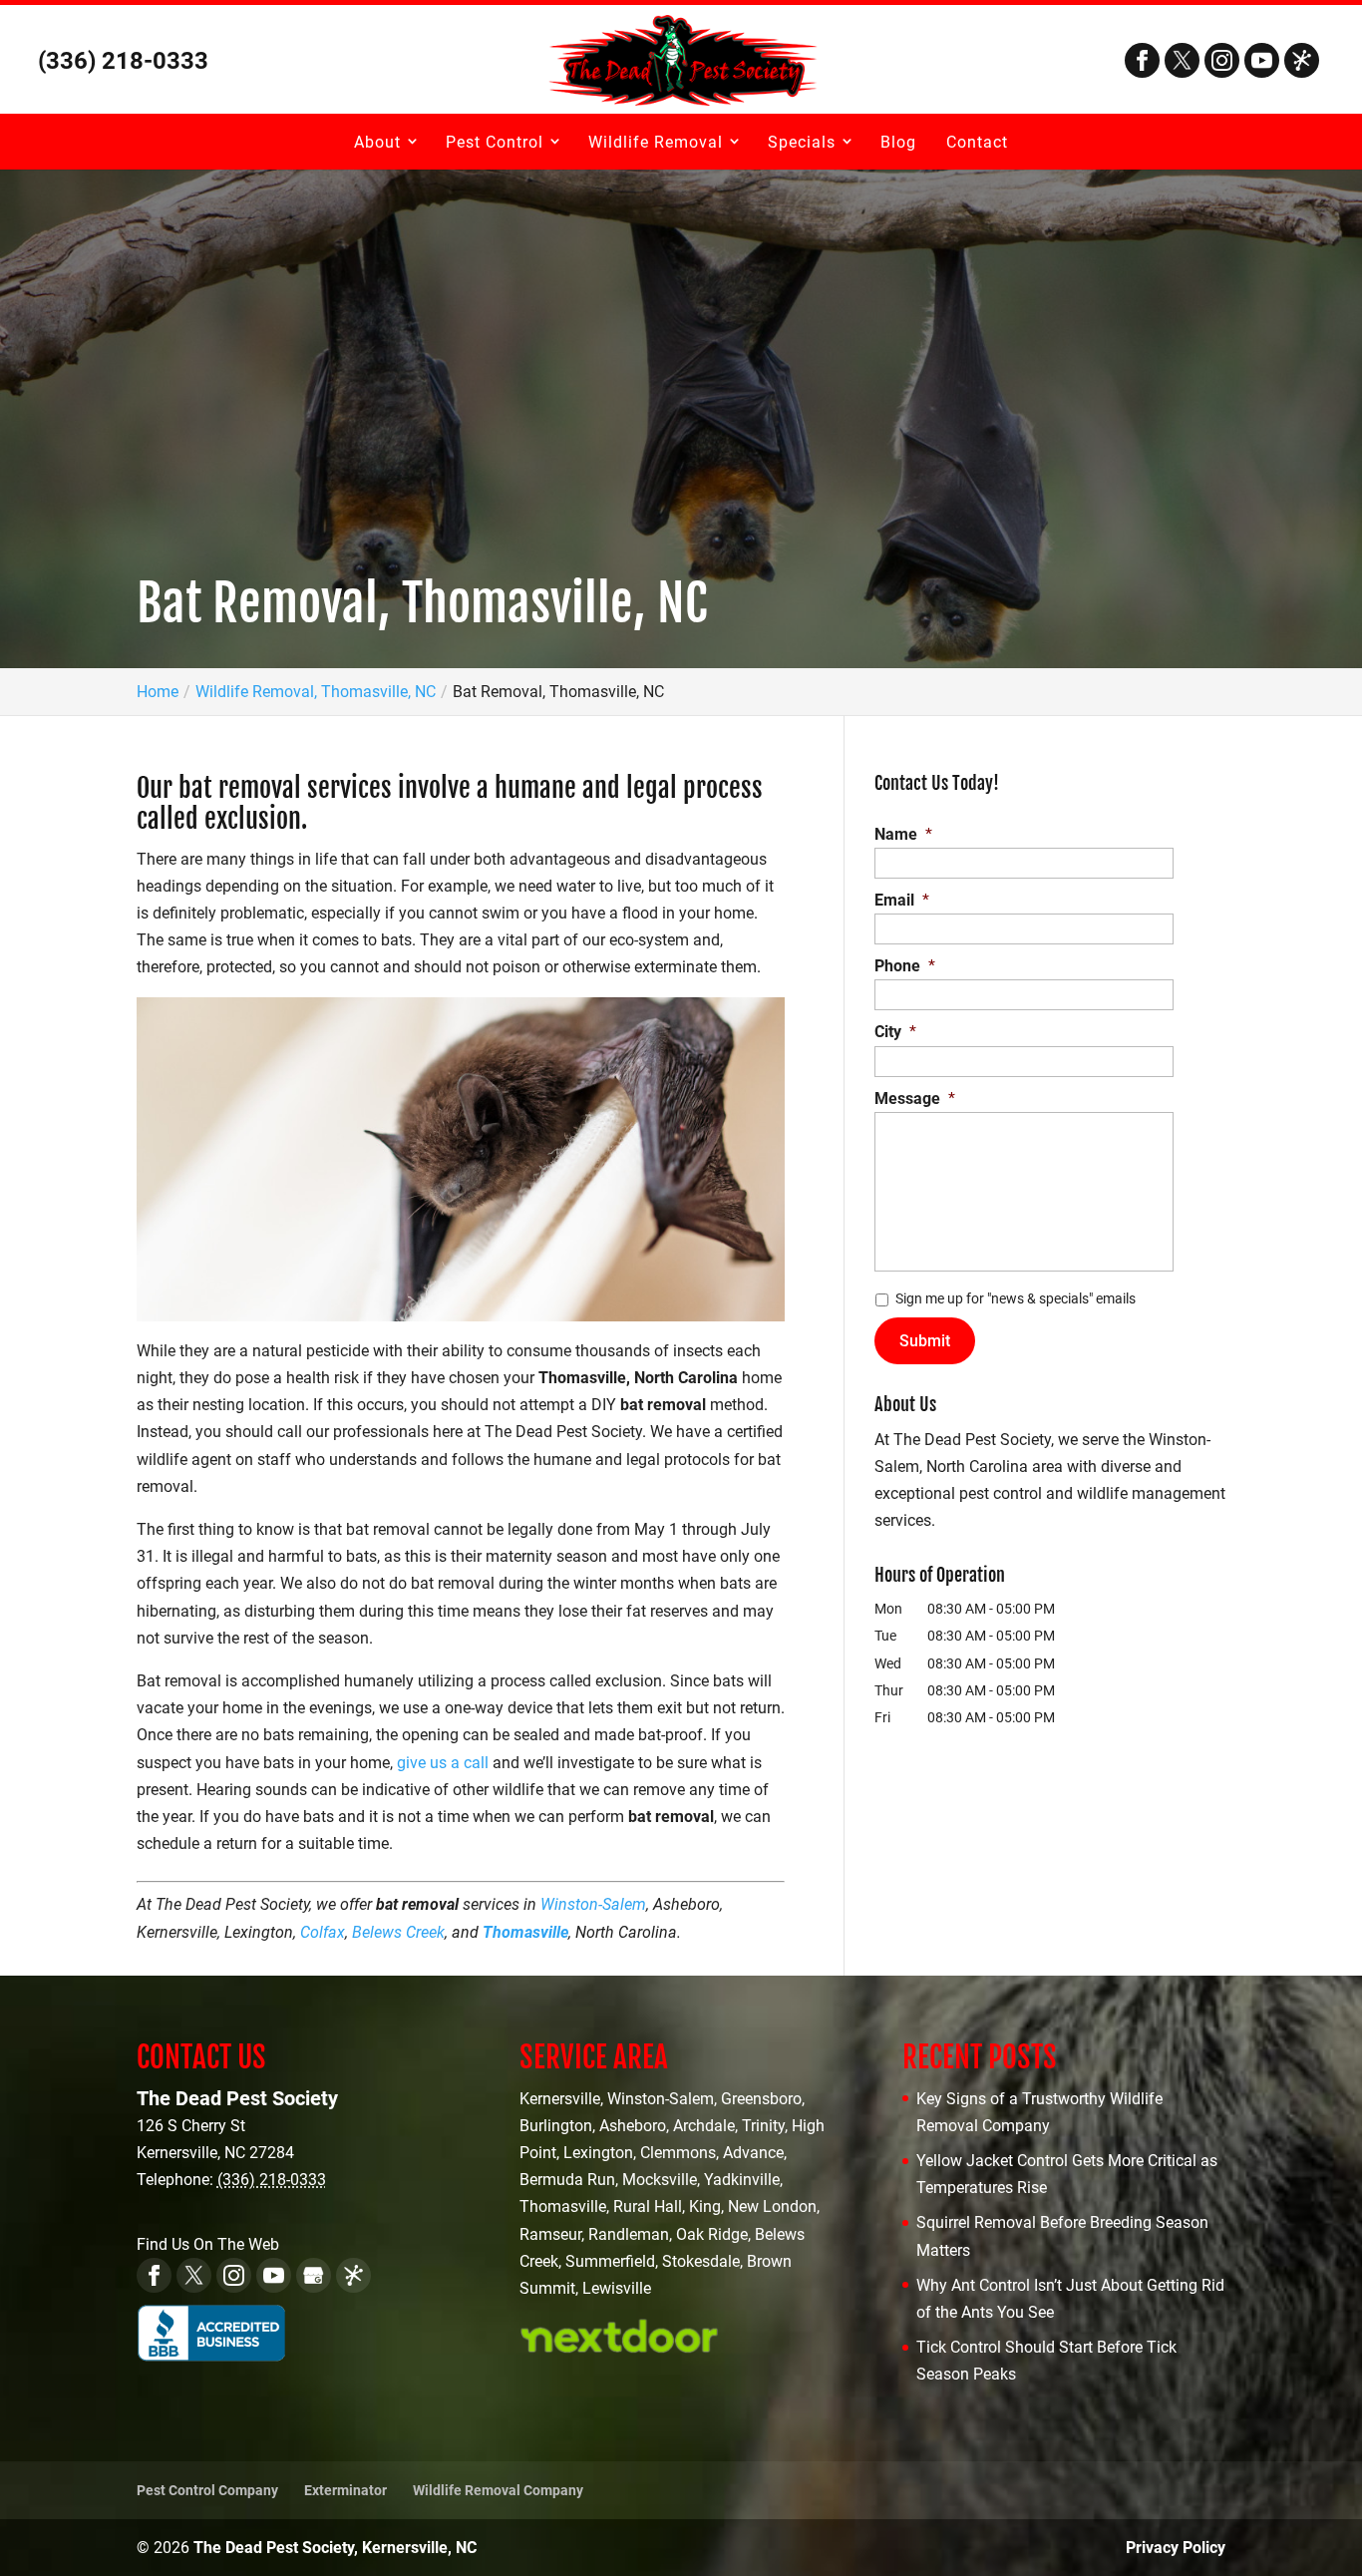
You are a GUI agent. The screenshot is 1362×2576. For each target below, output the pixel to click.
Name (903, 834)
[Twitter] (1182, 60)
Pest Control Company (207, 2490)
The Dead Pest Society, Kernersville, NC (335, 2548)
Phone (905, 966)
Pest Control (495, 142)
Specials (802, 142)
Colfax (323, 1932)
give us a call (443, 1763)
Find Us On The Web (208, 2244)
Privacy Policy (1176, 2548)
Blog (898, 142)
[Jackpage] (1302, 60)
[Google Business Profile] (314, 2275)
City (895, 1032)
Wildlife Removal (656, 142)
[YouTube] (1262, 60)
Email (902, 900)
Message (915, 1099)
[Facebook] (1142, 60)
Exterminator (345, 2490)
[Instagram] (1222, 60)
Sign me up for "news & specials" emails (1016, 1298)
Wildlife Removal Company (498, 2490)
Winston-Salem (593, 1904)
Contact (977, 142)
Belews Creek (398, 1932)
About (377, 142)
